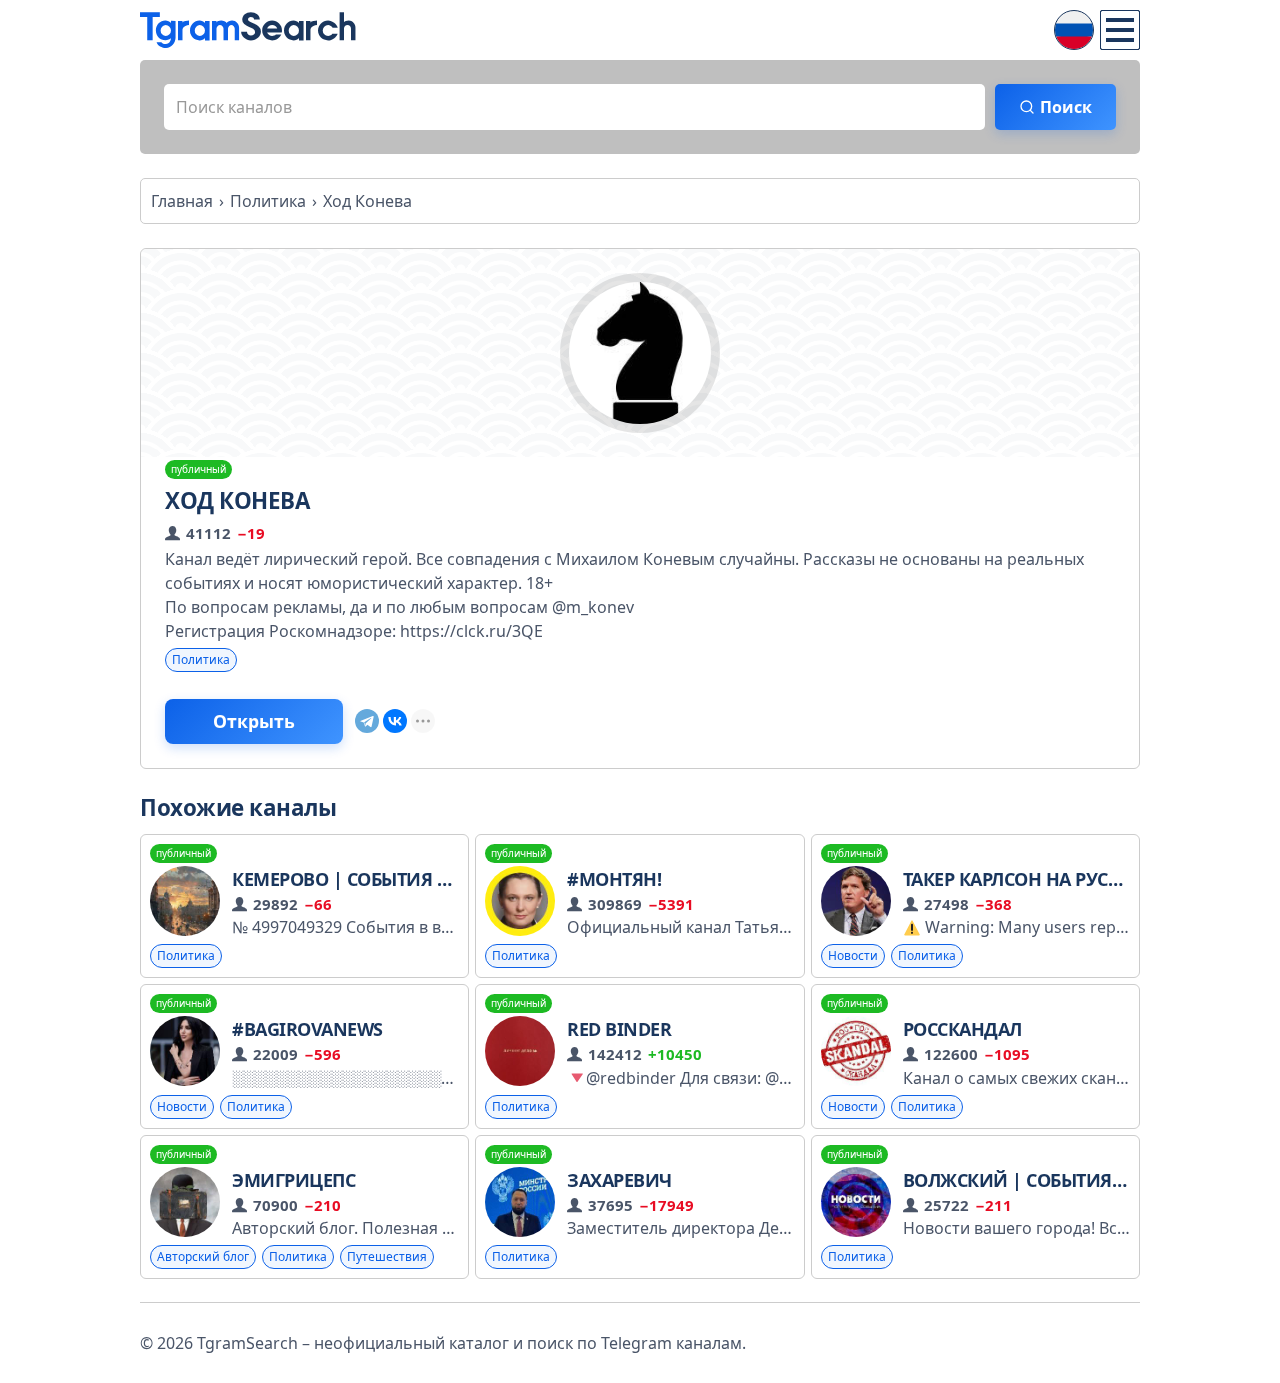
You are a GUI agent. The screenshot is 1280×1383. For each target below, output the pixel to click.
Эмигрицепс (293, 1180)
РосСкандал (962, 1029)
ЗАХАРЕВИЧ (619, 1180)
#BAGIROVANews (307, 1029)
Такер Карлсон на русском (1031, 879)
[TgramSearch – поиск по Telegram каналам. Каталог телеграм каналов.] (248, 30)
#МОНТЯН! (614, 879)
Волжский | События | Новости (1060, 1180)
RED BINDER (619, 1029)
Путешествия (387, 1256)
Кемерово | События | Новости (384, 879)
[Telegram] (367, 721)
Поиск (1066, 107)
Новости (853, 955)
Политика (201, 659)
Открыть (254, 721)
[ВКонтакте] (395, 721)
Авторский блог (203, 1256)
